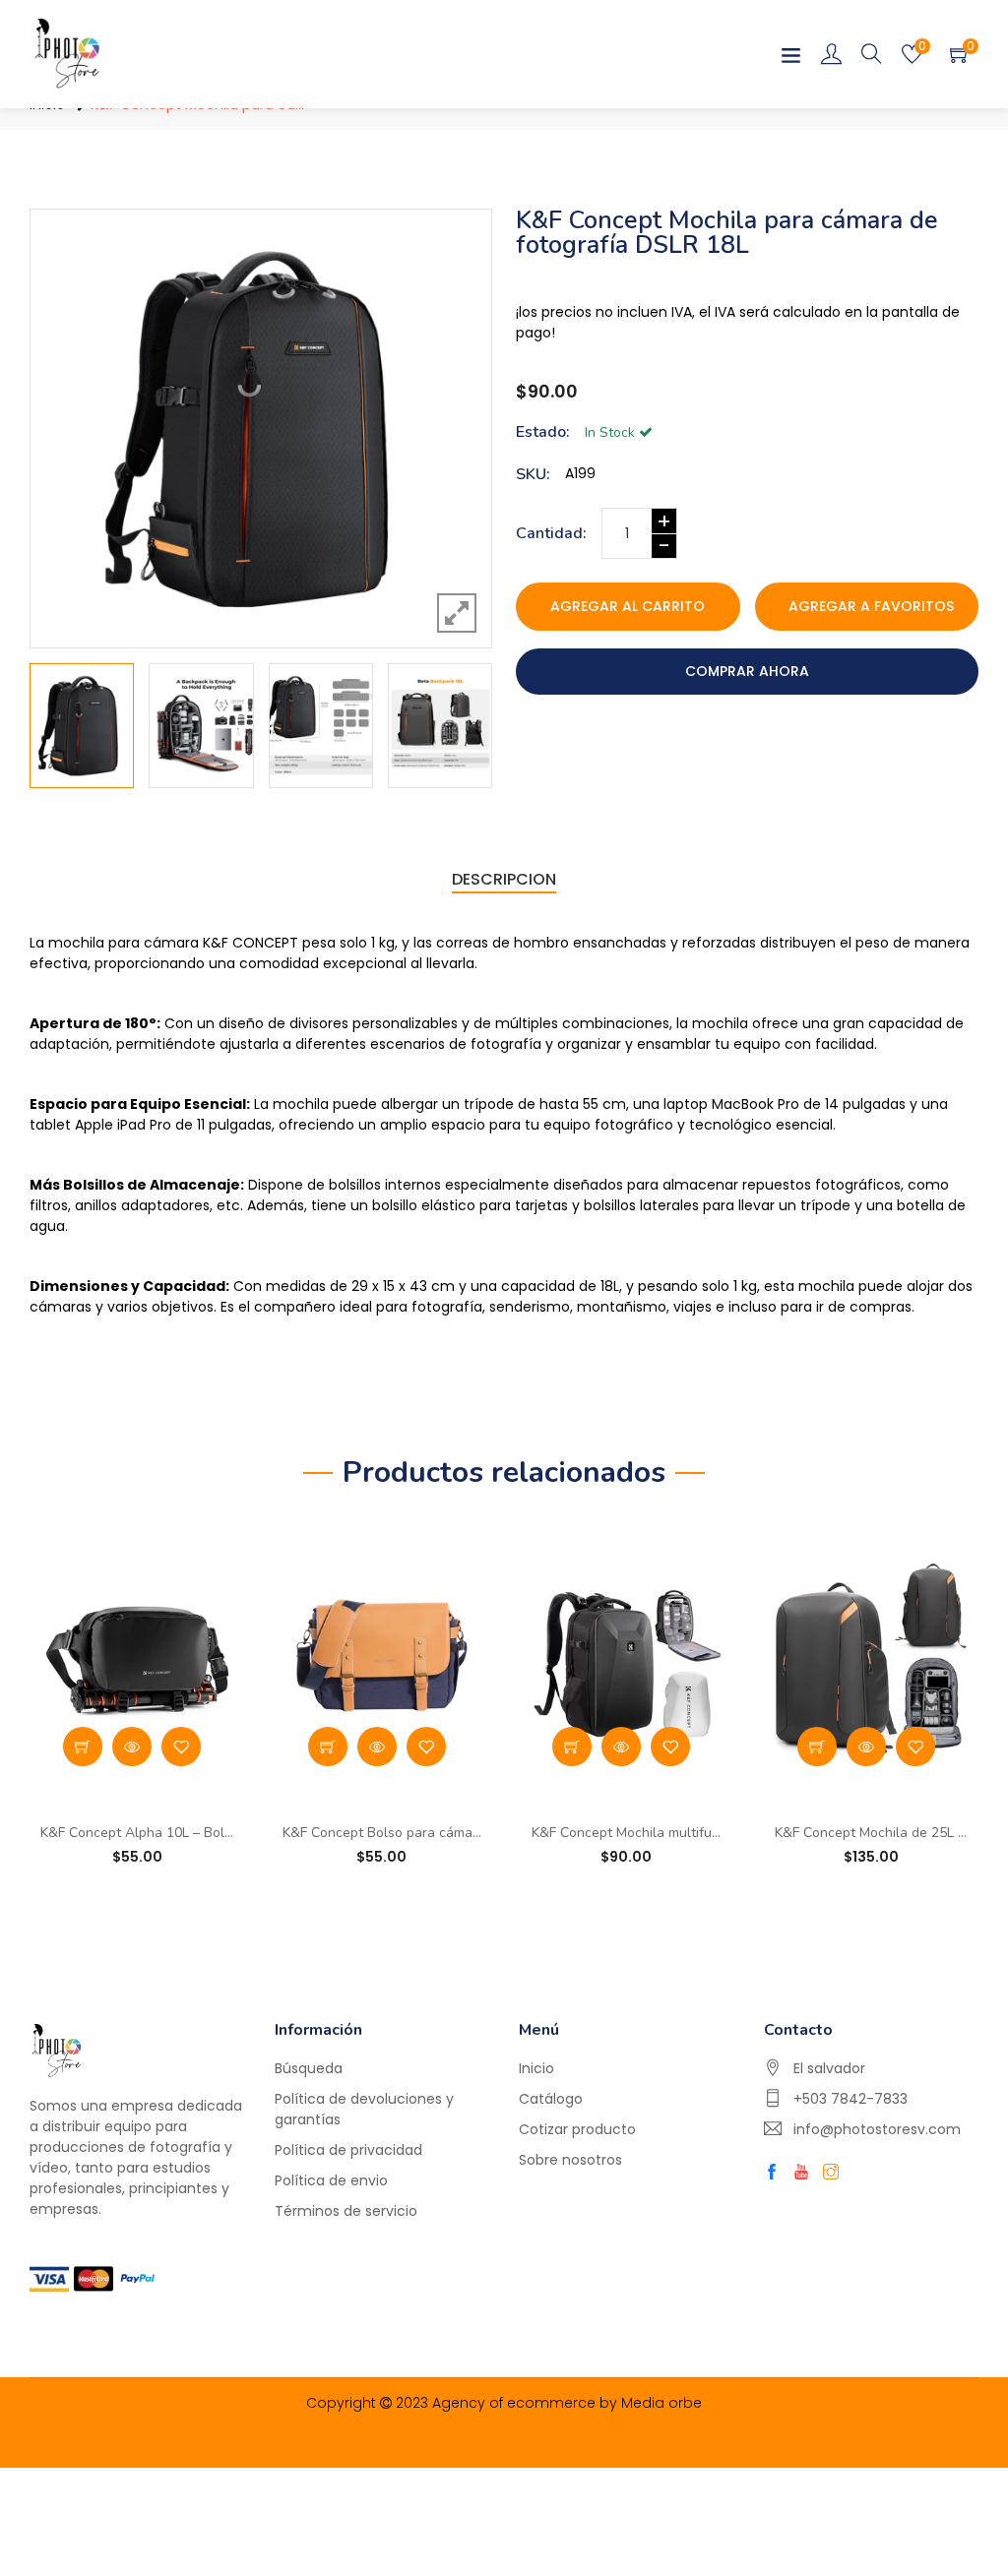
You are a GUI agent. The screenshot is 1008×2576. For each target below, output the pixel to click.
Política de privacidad (348, 2150)
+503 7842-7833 (850, 2099)
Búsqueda (309, 2068)
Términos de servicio (346, 2211)
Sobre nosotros (570, 2160)
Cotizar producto (577, 2129)
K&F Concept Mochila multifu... (626, 1834)
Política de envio (331, 2180)
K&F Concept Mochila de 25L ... (871, 1834)
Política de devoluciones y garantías (364, 2109)
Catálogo (551, 2099)
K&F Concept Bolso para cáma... (382, 1834)
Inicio (536, 2068)
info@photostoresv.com (877, 2129)
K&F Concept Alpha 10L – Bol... (137, 1834)
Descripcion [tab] (504, 879)
